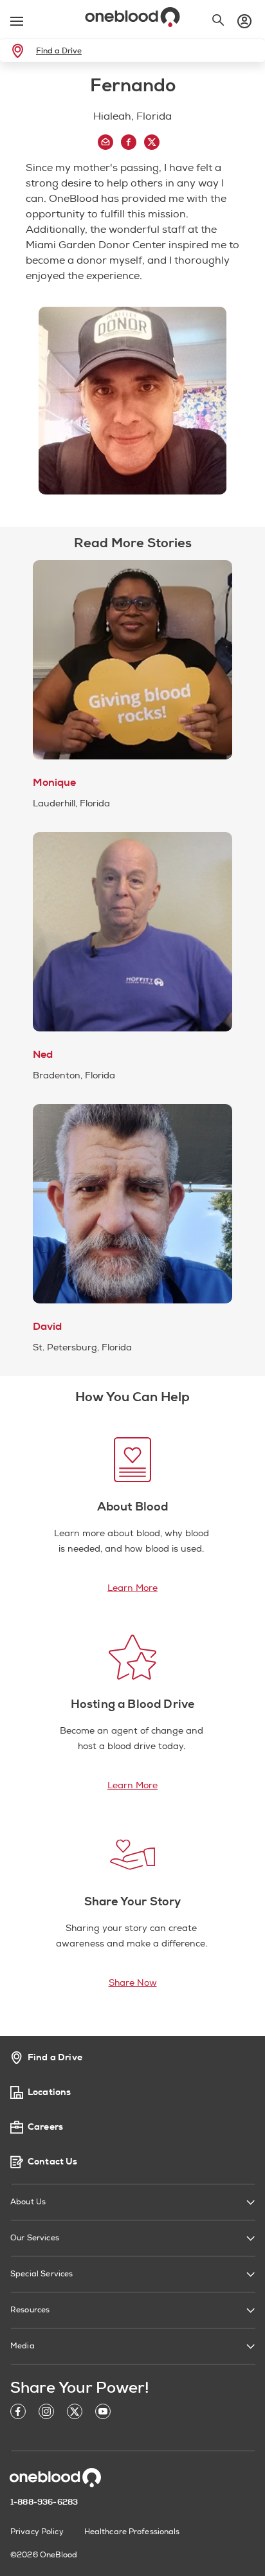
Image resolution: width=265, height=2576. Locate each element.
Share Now (133, 1983)
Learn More (132, 1588)
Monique (54, 783)
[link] (20, 51)
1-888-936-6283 (44, 2502)
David (47, 1327)
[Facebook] (18, 2414)
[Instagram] (46, 2414)
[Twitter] (75, 2414)
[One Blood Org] (55, 2478)
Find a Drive (59, 51)
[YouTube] (103, 2414)
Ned (43, 1055)
